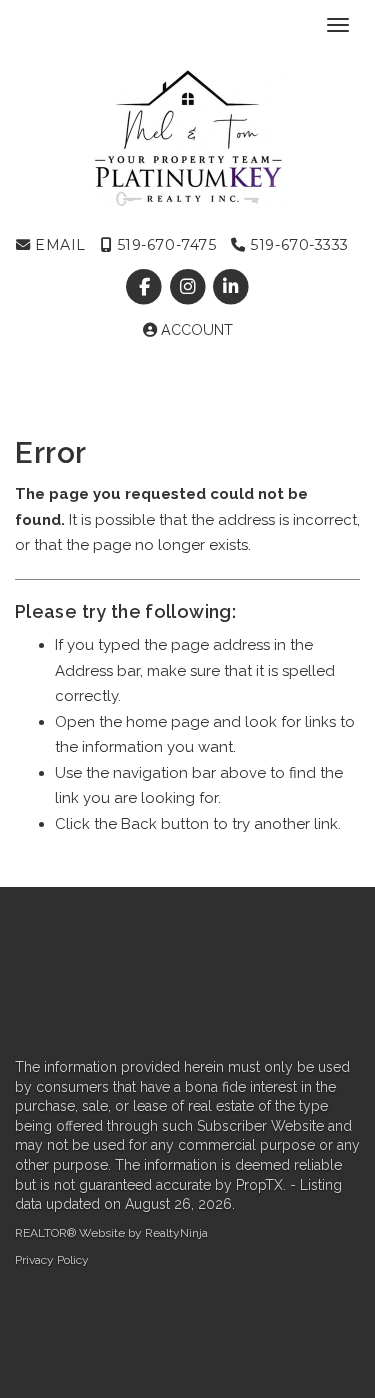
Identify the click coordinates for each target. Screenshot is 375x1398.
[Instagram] (189, 287)
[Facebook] (146, 287)
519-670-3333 (297, 245)
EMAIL (58, 245)
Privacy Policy (52, 1260)
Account (195, 330)
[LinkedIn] (230, 287)
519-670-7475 (164, 245)
